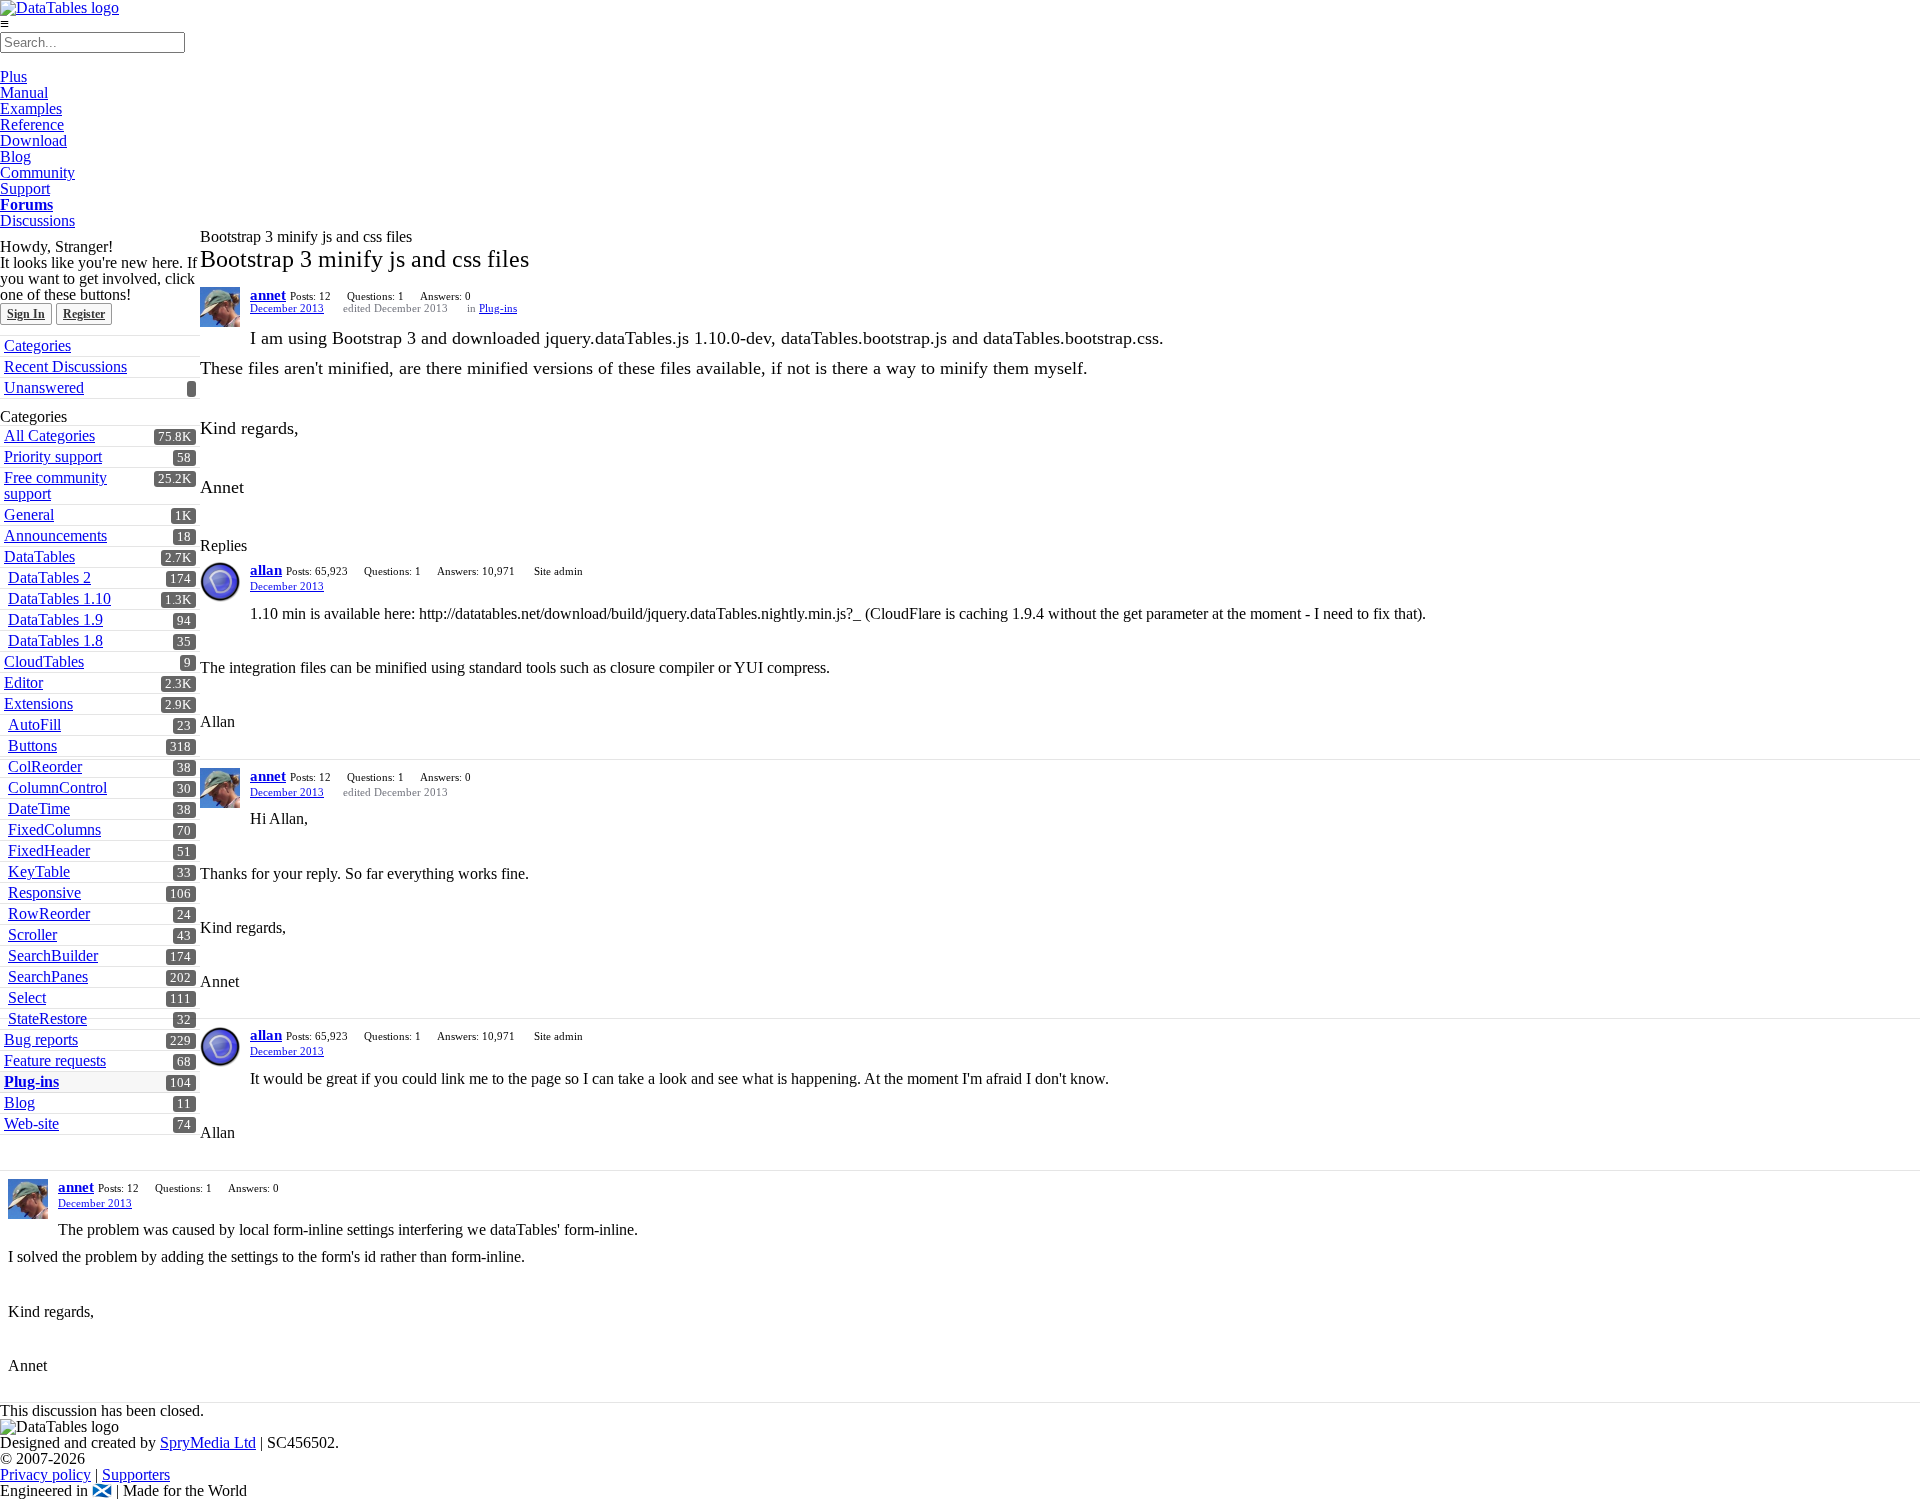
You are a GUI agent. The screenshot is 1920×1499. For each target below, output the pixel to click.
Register (84, 314)
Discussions (37, 220)
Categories (37, 345)
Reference (32, 124)
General (29, 514)
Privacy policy (45, 1474)
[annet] (220, 307)
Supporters (136, 1474)
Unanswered (44, 387)
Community (37, 172)
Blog (15, 156)
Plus (13, 76)
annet (268, 295)
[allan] (220, 582)
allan (266, 570)
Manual (24, 92)
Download (33, 140)
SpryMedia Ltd (208, 1442)
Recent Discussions (65, 366)
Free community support (55, 485)
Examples (31, 108)
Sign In (26, 314)
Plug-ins (498, 308)
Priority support (53, 456)
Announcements (55, 535)
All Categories (49, 435)
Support (25, 188)
